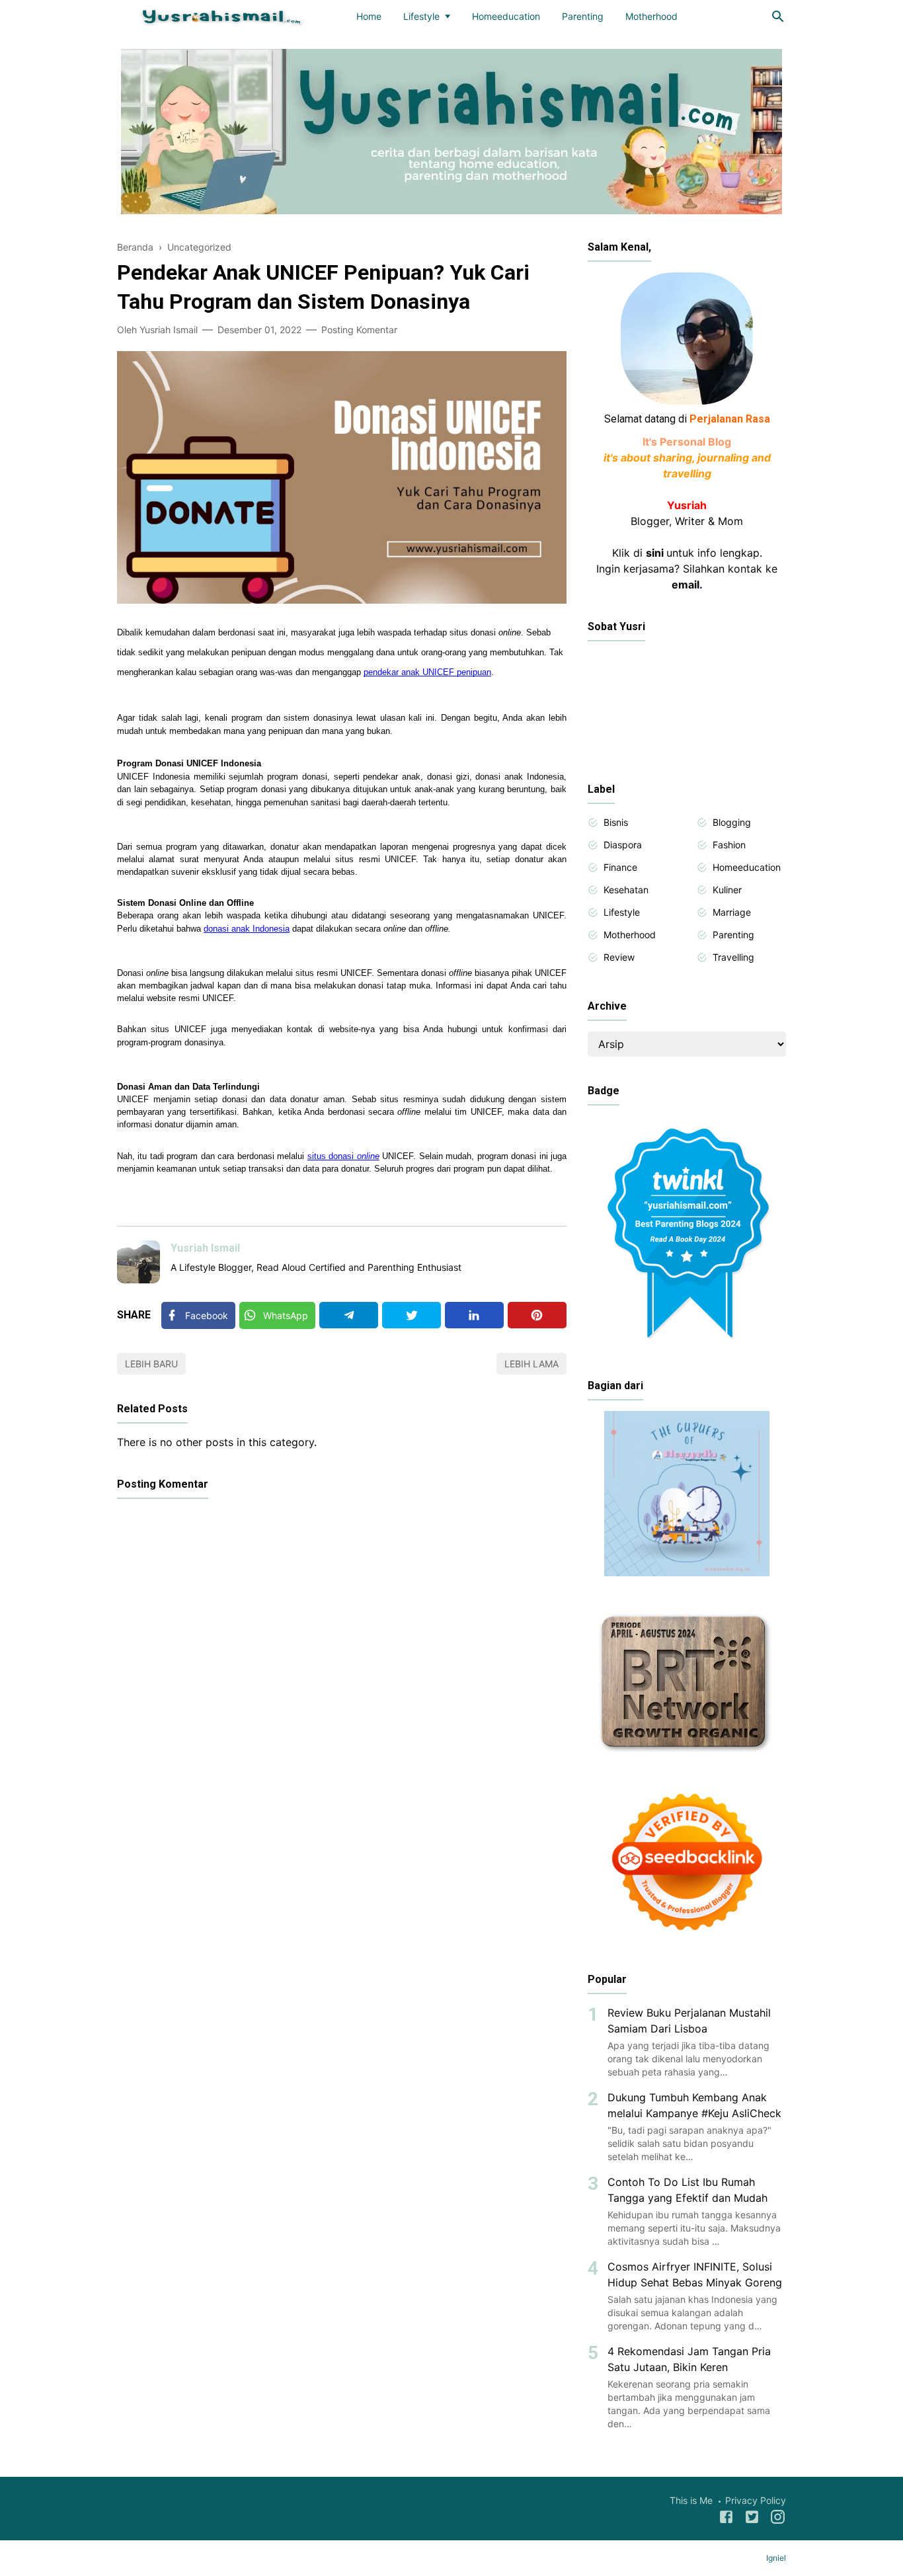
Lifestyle (421, 16)
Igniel (776, 2558)
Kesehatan (626, 890)
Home (369, 16)
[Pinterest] (537, 1315)
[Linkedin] (474, 1315)
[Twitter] (412, 1315)
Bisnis (616, 822)
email (686, 584)
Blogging (732, 822)
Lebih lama (531, 1364)
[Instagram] (778, 2519)
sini (655, 553)
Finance (620, 867)
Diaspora (623, 845)
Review (619, 957)
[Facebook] (726, 2519)
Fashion (729, 845)
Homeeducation (506, 16)
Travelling (733, 957)
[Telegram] (349, 1315)
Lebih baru (151, 1364)
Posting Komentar (359, 330)
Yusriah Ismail (205, 1248)
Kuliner (727, 890)
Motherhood (651, 16)
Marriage (732, 912)
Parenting (583, 16)
